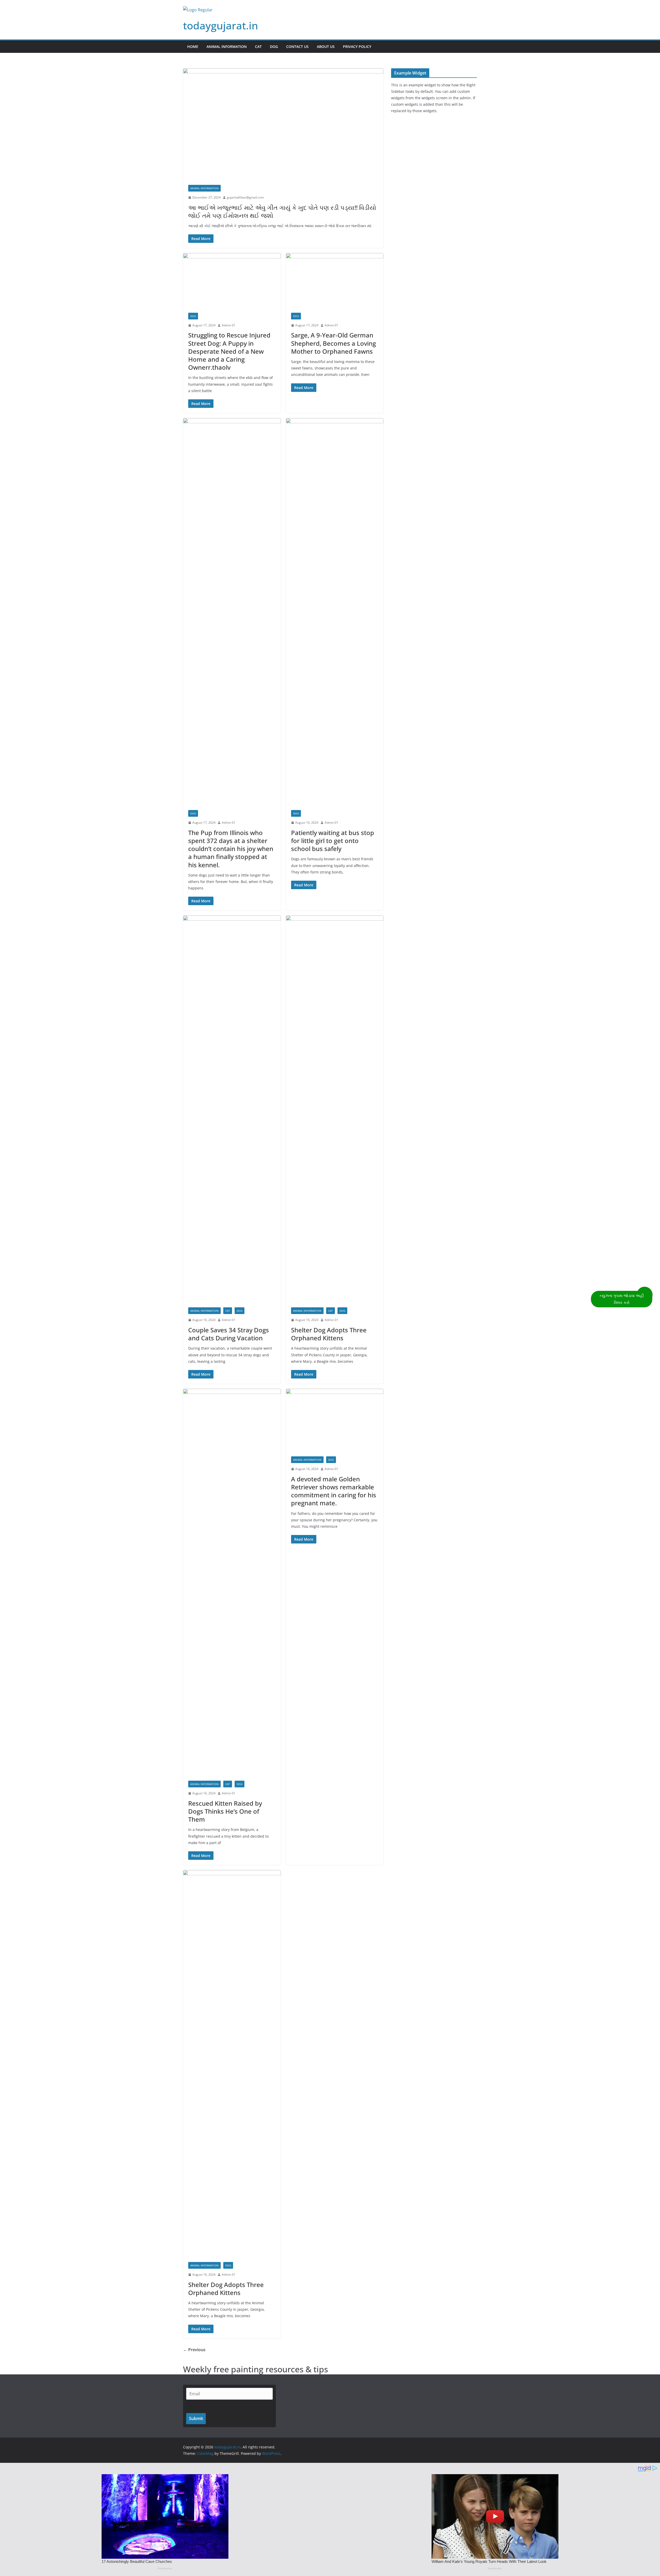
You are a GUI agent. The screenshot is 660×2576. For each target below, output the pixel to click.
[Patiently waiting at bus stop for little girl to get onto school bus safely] (335, 612)
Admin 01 (229, 325)
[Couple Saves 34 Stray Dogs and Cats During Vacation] (232, 1109)
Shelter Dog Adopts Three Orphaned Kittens (329, 1334)
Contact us (297, 47)
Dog (274, 47)
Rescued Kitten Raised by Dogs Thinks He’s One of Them (225, 1811)
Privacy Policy (357, 47)
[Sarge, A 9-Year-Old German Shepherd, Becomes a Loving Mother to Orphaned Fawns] (335, 280)
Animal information (227, 47)
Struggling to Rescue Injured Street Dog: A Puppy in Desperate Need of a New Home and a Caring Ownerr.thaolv (229, 351)
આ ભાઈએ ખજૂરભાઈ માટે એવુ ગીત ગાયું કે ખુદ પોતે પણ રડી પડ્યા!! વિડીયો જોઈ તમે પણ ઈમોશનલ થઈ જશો (282, 211)
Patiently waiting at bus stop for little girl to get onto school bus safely (333, 841)
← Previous (194, 2350)
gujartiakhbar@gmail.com (245, 197)
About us (326, 47)
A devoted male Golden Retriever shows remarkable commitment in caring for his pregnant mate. (334, 1491)
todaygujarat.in (221, 25)
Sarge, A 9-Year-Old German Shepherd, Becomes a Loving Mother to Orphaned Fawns (333, 343)
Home (193, 47)
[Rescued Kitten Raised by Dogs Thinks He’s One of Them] (232, 1582)
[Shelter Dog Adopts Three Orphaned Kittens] (335, 1109)
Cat (258, 47)
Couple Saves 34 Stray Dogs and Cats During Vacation (229, 1334)
